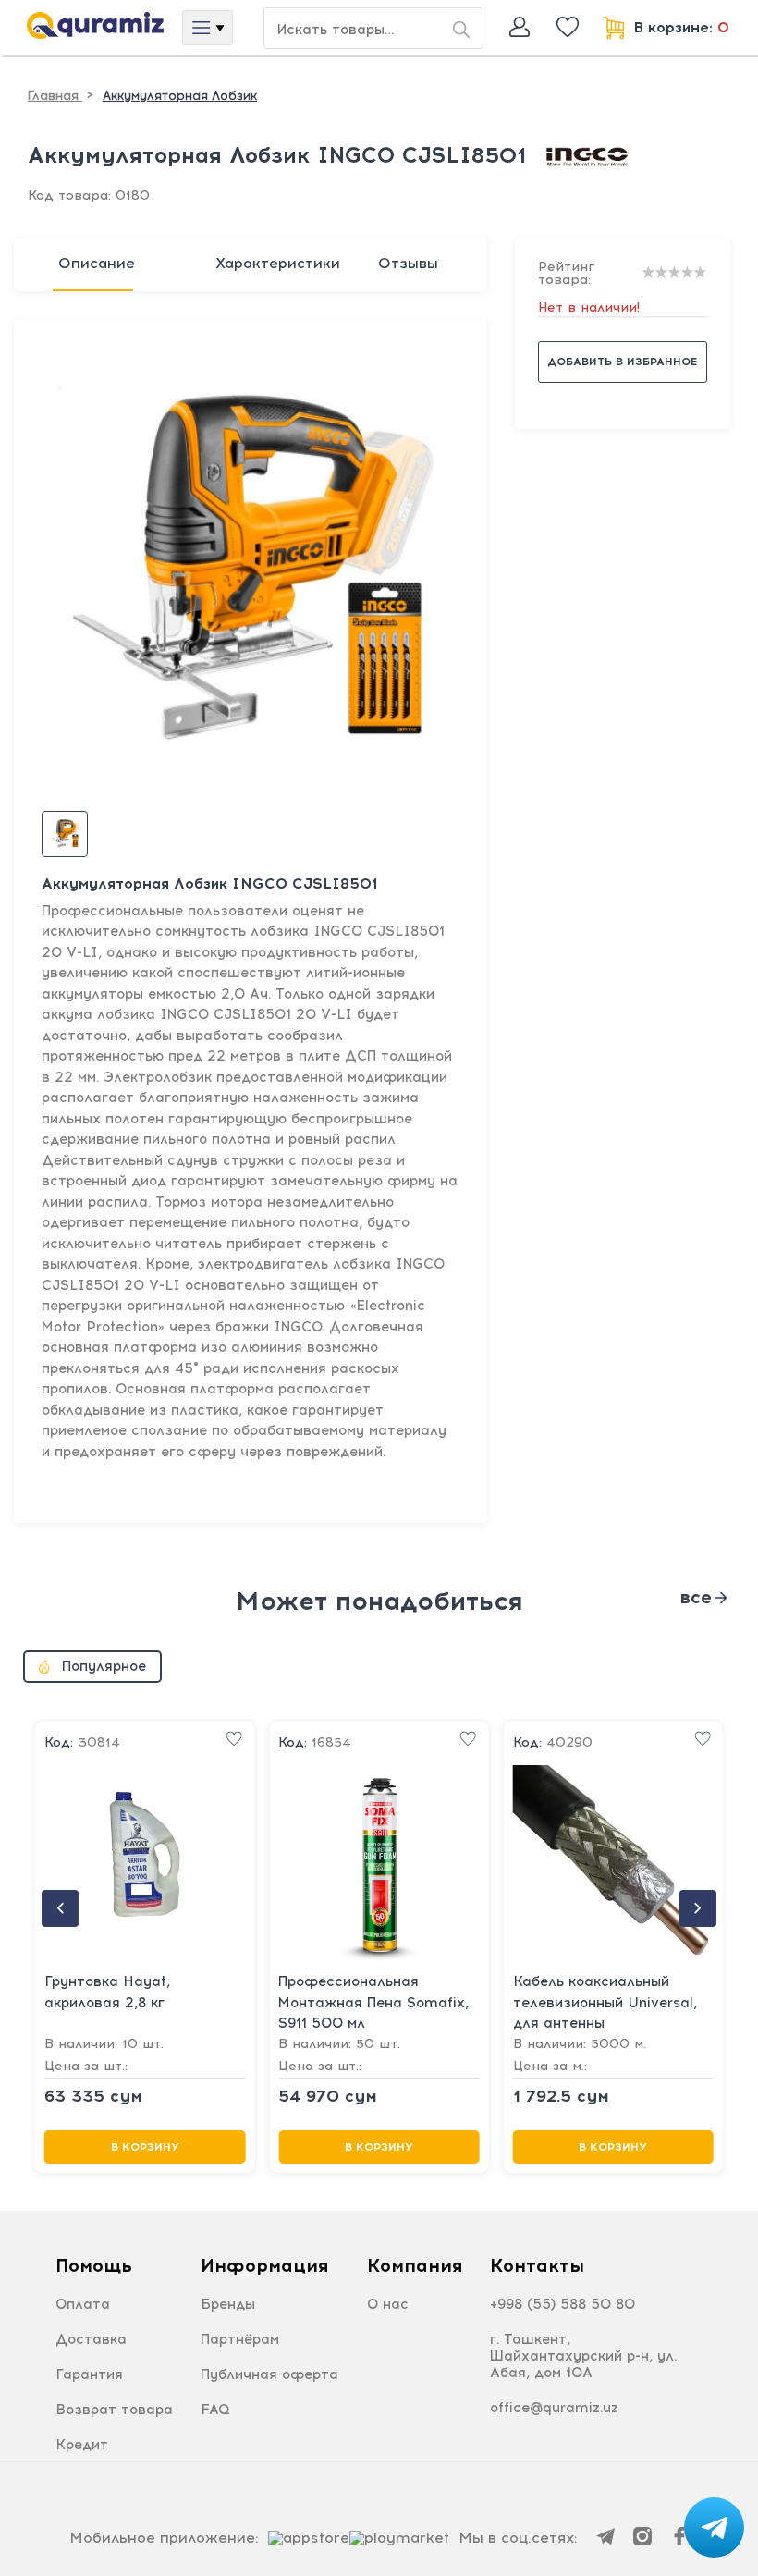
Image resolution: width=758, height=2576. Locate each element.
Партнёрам (240, 2339)
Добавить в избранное (622, 362)
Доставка (91, 2339)
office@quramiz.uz (554, 2408)
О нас (388, 2304)
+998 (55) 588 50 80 (562, 2304)
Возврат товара (114, 2410)
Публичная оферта (269, 2374)
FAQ (215, 2410)
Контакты (537, 2265)
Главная (55, 96)
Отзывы (408, 263)
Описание (97, 263)
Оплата (83, 2304)
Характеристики (278, 263)
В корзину (145, 2147)
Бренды (228, 2304)
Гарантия (89, 2374)
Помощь (94, 2265)
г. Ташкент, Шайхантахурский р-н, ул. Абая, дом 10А (583, 2356)
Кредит (82, 2445)
